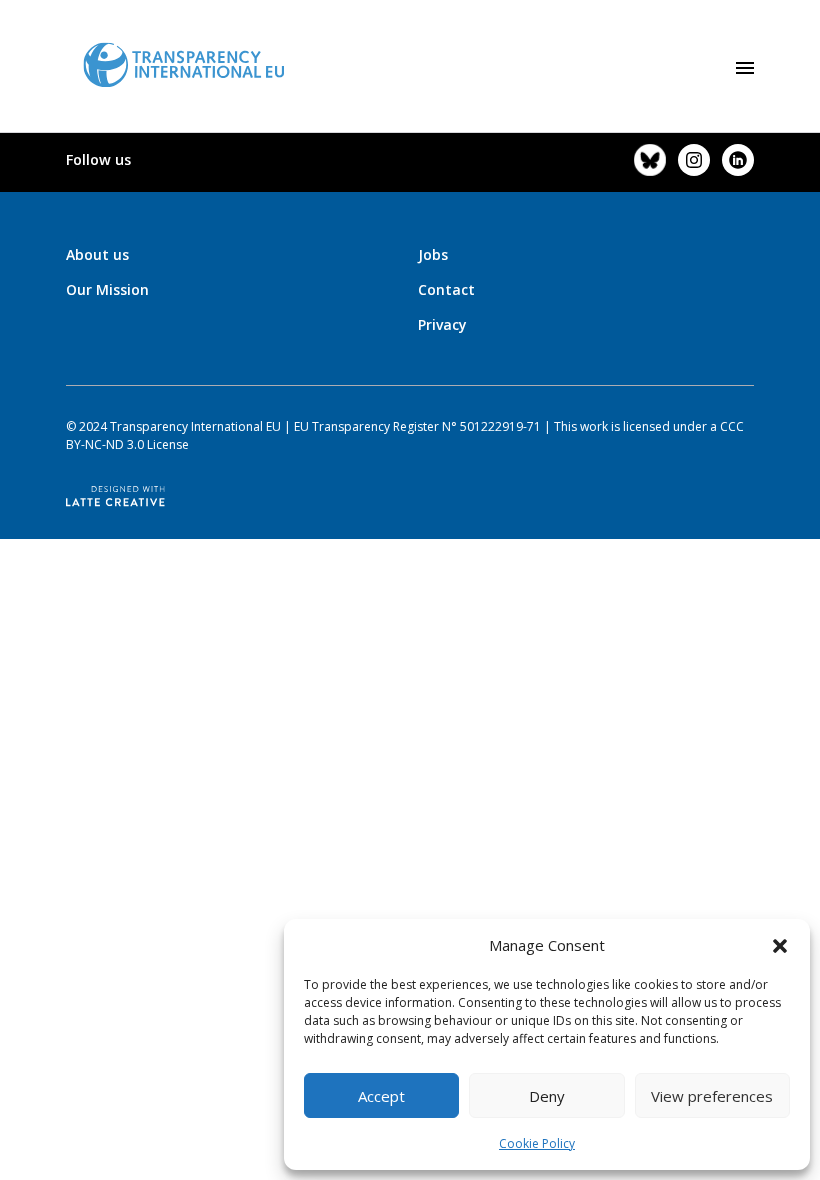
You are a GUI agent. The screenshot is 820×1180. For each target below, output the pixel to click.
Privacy (442, 324)
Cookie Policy (537, 1143)
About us (97, 254)
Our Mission (107, 289)
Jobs (433, 254)
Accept (381, 1096)
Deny (547, 1096)
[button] (780, 945)
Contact (446, 289)
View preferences (712, 1096)
